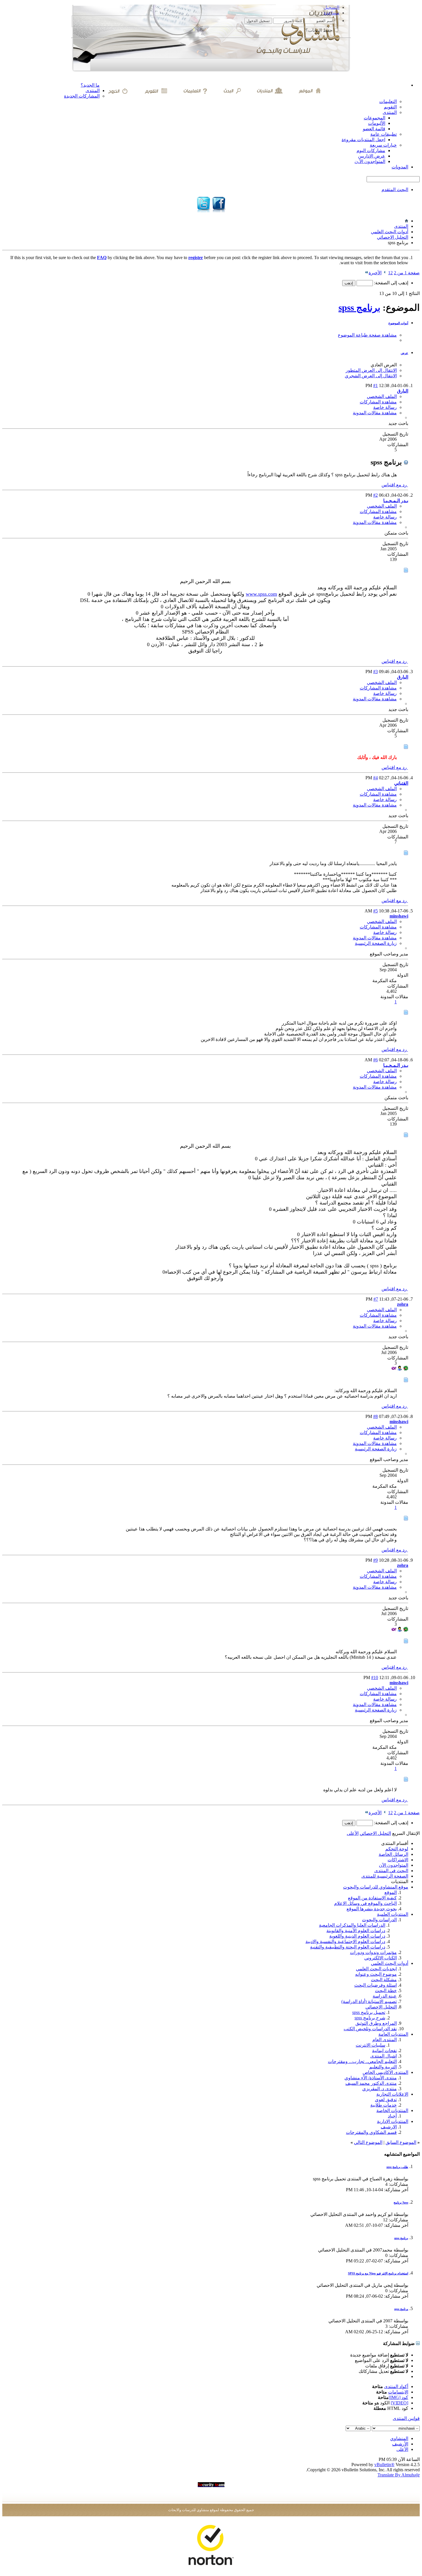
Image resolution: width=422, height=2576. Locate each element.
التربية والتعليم (383, 2067)
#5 (375, 911)
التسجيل (331, 7)
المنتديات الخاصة (392, 2110)
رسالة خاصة (385, 407)
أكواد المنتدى (396, 2386)
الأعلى (353, 1833)
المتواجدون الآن (394, 1865)
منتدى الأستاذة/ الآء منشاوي (371, 2078)
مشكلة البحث (384, 1980)
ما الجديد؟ (90, 85)
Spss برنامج (401, 2202)
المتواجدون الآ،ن (370, 161)
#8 (375, 1416)
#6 (375, 1060)
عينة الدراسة (385, 1996)
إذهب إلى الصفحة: (391, 283)
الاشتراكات (398, 1860)
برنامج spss (359, 308)
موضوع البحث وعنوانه (376, 1974)
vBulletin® (384, 2465)
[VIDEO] (399, 2403)
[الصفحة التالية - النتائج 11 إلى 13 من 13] (385, 273)
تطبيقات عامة (384, 134)
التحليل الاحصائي (393, 237)
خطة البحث (386, 1991)
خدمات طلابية (384, 2105)
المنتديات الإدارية (393, 2121)
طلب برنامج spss (397, 2167)
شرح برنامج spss (370, 2018)
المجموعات (374, 118)
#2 (375, 495)
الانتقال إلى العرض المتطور (371, 370)
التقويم (390, 107)
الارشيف (389, 2127)
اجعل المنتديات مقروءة (363, 140)
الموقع (391, 1892)
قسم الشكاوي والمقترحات (371, 2132)
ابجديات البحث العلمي (376, 1969)
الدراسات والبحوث (379, 1920)
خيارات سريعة (383, 145)
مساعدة (332, 13)
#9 (375, 1560)
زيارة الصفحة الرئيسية (376, 943)
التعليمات (388, 101)
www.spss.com (261, 594)
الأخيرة (375, 273)
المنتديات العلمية (393, 1914)
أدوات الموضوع (398, 323)
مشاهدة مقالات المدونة (375, 413)
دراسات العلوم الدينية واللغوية (357, 1936)
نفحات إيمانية (384, 2050)
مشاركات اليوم (371, 150)
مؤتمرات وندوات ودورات (373, 1952)
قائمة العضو (374, 129)
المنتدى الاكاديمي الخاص (385, 2072)
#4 (375, 778)
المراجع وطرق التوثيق (376, 2023)
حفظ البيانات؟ (320, 30)
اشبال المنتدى (384, 2056)
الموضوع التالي (368, 2142)
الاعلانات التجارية (392, 2094)
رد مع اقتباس (395, 485)
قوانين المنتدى (406, 2418)
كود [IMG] (398, 2397)
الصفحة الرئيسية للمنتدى (385, 1876)
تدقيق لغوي (386, 2100)
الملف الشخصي (382, 396)
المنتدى (93, 91)
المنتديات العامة (393, 2034)
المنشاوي (399, 2438)
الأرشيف (400, 2444)
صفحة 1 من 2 (407, 273)
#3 (375, 672)
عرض (404, 353)
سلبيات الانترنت (370, 2045)
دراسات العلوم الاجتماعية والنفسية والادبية (345, 1941)
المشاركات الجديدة (82, 96)
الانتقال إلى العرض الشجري (371, 376)
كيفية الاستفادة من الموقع (372, 1898)
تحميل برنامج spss (369, 2012)
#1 (375, 385)
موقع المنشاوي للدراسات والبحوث (376, 1887)
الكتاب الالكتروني (381, 1958)
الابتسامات (398, 2392)
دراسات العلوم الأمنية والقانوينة (356, 1931)
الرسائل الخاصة (393, 1854)
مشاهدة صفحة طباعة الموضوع (367, 335)
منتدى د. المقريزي (380, 2089)
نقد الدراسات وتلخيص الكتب (370, 2029)
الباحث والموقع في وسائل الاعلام (365, 1903)
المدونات (400, 167)
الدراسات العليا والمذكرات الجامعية (352, 1925)
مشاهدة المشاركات (378, 402)
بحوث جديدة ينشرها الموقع (372, 1909)
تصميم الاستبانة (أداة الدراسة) (369, 2001)
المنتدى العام (385, 2040)
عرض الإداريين (372, 156)
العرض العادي (384, 365)
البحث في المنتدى (391, 1871)
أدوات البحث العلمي (390, 232)
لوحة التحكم (397, 1849)
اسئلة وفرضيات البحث (375, 1985)
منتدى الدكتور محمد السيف (371, 2083)
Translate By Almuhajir (399, 2475)
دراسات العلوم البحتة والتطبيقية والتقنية (348, 1947)
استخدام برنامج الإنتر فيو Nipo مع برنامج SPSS (378, 2273)
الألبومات (377, 123)
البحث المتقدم (395, 190)
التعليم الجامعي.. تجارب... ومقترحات (362, 2061)
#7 (376, 1299)
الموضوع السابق (401, 2142)
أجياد (392, 2116)
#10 (375, 1677)
